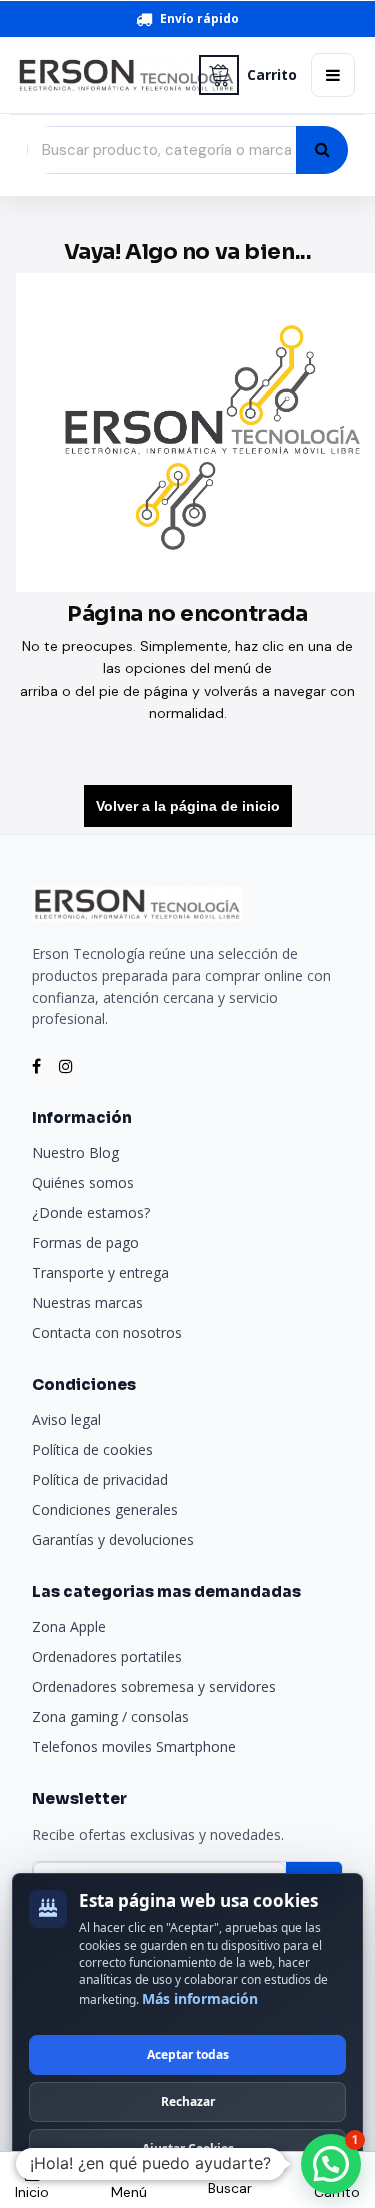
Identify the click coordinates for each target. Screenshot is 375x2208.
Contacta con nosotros (107, 1332)
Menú (129, 2192)
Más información (200, 1998)
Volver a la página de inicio (188, 806)
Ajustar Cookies (188, 2148)
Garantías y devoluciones (113, 1539)
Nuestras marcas (87, 1302)
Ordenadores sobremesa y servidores (154, 1686)
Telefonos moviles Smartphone (134, 1746)
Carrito (272, 75)
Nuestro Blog (75, 1152)
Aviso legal (66, 1419)
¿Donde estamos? (91, 1212)
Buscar (230, 2188)
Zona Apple (69, 1626)
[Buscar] (322, 150)
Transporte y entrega (100, 1272)
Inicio (32, 2192)
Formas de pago (85, 1242)
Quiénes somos (83, 1182)
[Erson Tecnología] (100, 75)
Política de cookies (92, 1449)
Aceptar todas (188, 2054)
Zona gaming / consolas (110, 1716)
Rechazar (188, 2101)
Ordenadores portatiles (107, 1656)
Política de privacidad (100, 1479)
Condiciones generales (105, 1509)
